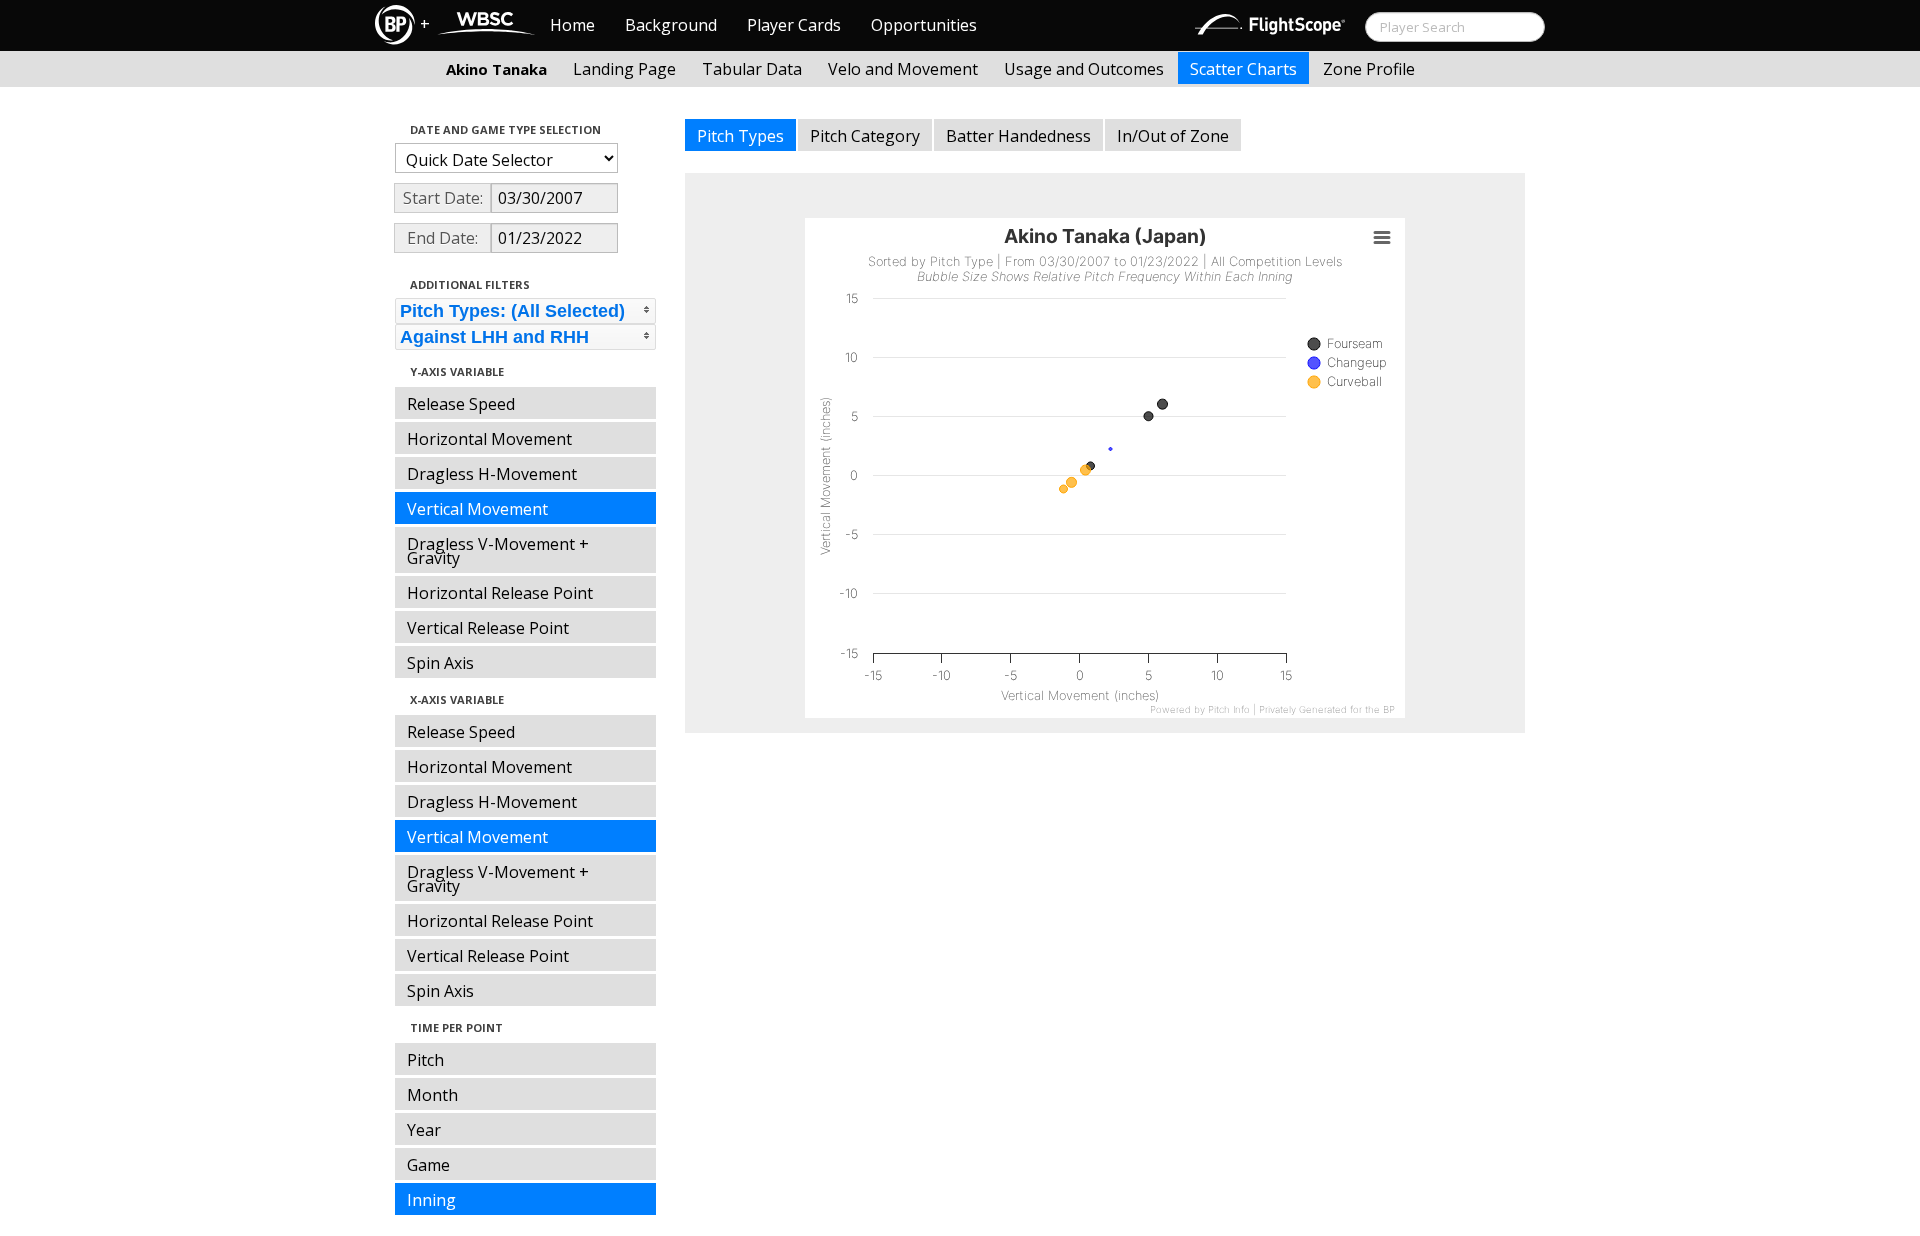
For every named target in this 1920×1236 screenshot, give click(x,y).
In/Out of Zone (1173, 136)
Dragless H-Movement (492, 474)
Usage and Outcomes (1084, 69)
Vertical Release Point (488, 628)
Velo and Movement (903, 69)
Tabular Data (752, 69)
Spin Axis (440, 663)
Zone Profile (1369, 69)
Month (432, 1095)
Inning (431, 1200)
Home (572, 25)
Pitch (425, 1060)
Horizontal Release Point (500, 593)
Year (424, 1130)
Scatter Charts (1243, 69)
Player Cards (794, 25)
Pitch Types (740, 136)
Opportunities (924, 25)
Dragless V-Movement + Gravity (498, 551)
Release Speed (461, 404)
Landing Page (624, 69)
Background (671, 25)
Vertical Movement (477, 509)
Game (428, 1165)
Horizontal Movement (489, 439)
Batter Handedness (1018, 136)
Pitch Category (865, 136)
